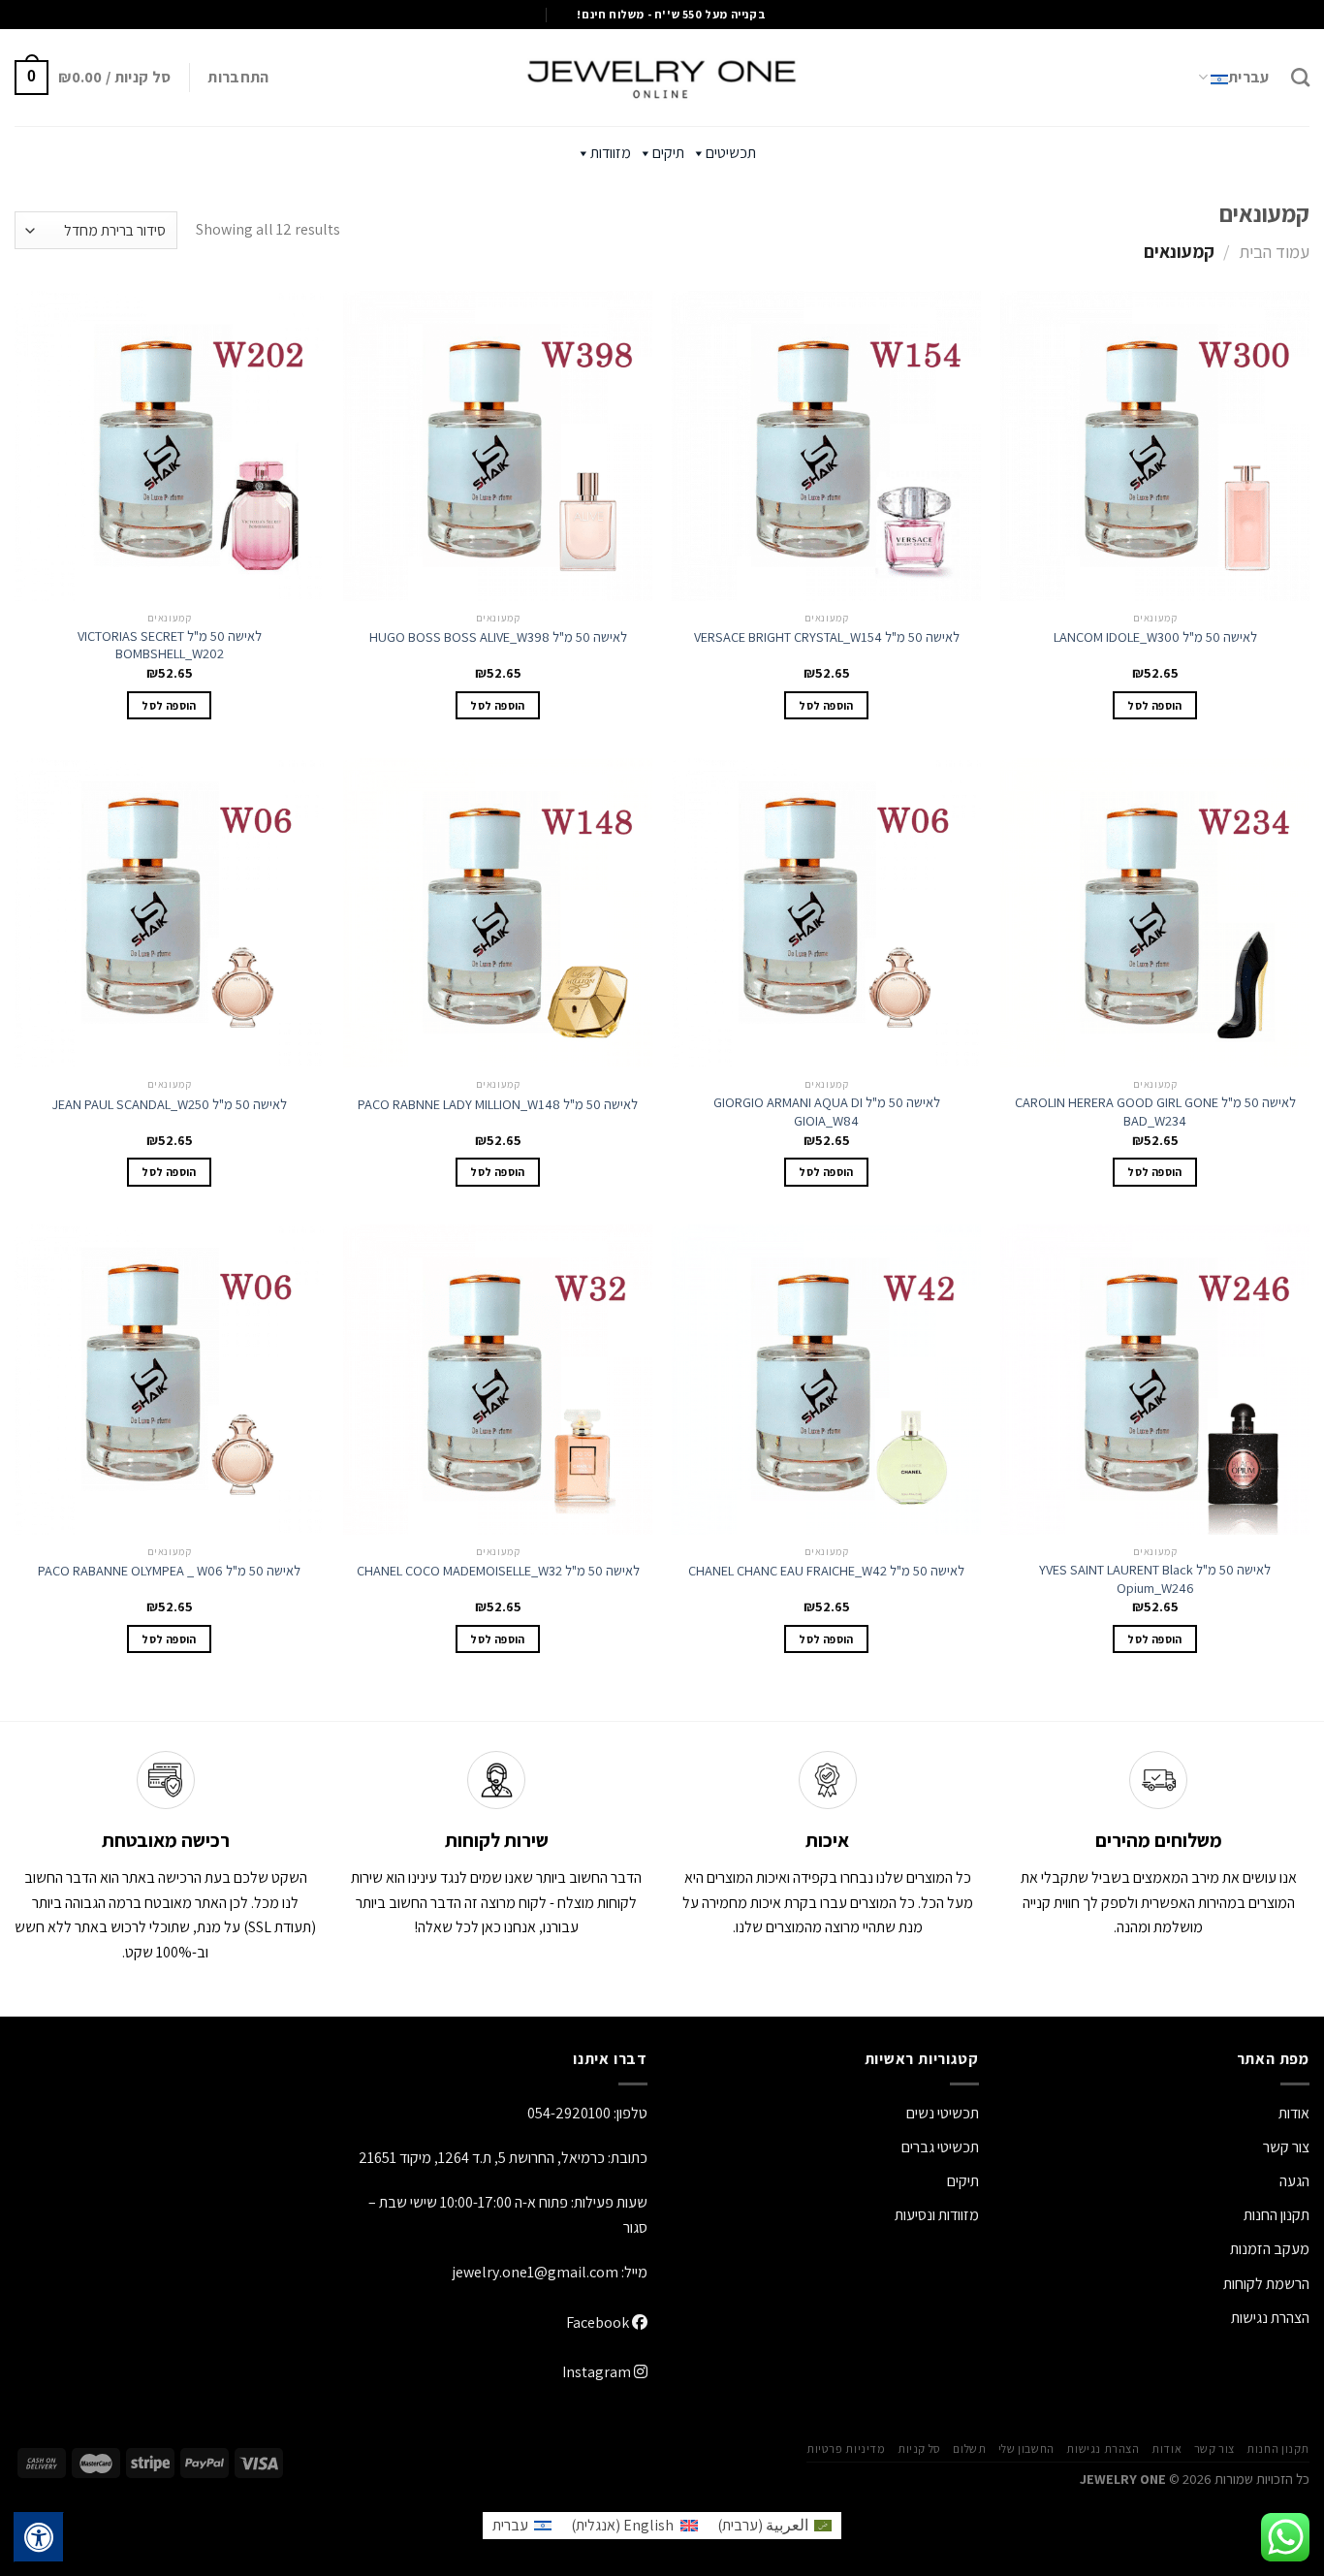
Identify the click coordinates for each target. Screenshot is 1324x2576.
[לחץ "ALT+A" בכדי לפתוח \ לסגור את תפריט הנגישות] (39, 2537)
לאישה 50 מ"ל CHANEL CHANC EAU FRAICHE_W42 (826, 1571)
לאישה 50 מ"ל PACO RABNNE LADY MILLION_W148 (498, 1104)
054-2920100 (569, 2113)
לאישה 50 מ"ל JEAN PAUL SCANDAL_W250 (169, 1104)
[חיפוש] (1300, 77)
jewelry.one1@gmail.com (536, 2272)
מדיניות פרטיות (846, 2449)
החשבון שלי (1026, 2449)
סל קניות (919, 2449)
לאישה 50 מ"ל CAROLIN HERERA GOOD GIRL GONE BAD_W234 (1155, 1112)
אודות (1294, 2113)
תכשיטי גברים (940, 2147)
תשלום (969, 2449)
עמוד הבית (1274, 251)
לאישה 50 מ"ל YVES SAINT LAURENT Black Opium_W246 (1155, 1579)
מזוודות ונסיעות (937, 2215)
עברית (1249, 77)
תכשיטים (731, 153)
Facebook (599, 2322)
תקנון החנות (1277, 2215)
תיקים (668, 153)
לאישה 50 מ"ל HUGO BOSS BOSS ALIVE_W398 (498, 637)
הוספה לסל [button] (1154, 705)
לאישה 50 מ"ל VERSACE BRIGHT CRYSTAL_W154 (827, 637)
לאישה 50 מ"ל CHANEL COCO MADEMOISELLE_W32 (498, 1571)
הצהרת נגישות (1270, 2318)
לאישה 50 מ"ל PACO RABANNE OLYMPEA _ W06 (169, 1571)
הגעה (1294, 2181)
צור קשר (1214, 2449)
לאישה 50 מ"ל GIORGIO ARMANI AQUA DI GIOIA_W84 (827, 1112)
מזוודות (611, 153)
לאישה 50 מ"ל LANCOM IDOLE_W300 (1155, 637)
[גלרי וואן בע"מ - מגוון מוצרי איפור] (662, 78)
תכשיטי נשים (943, 2113)
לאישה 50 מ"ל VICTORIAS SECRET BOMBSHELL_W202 (170, 645)
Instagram (598, 2372)
